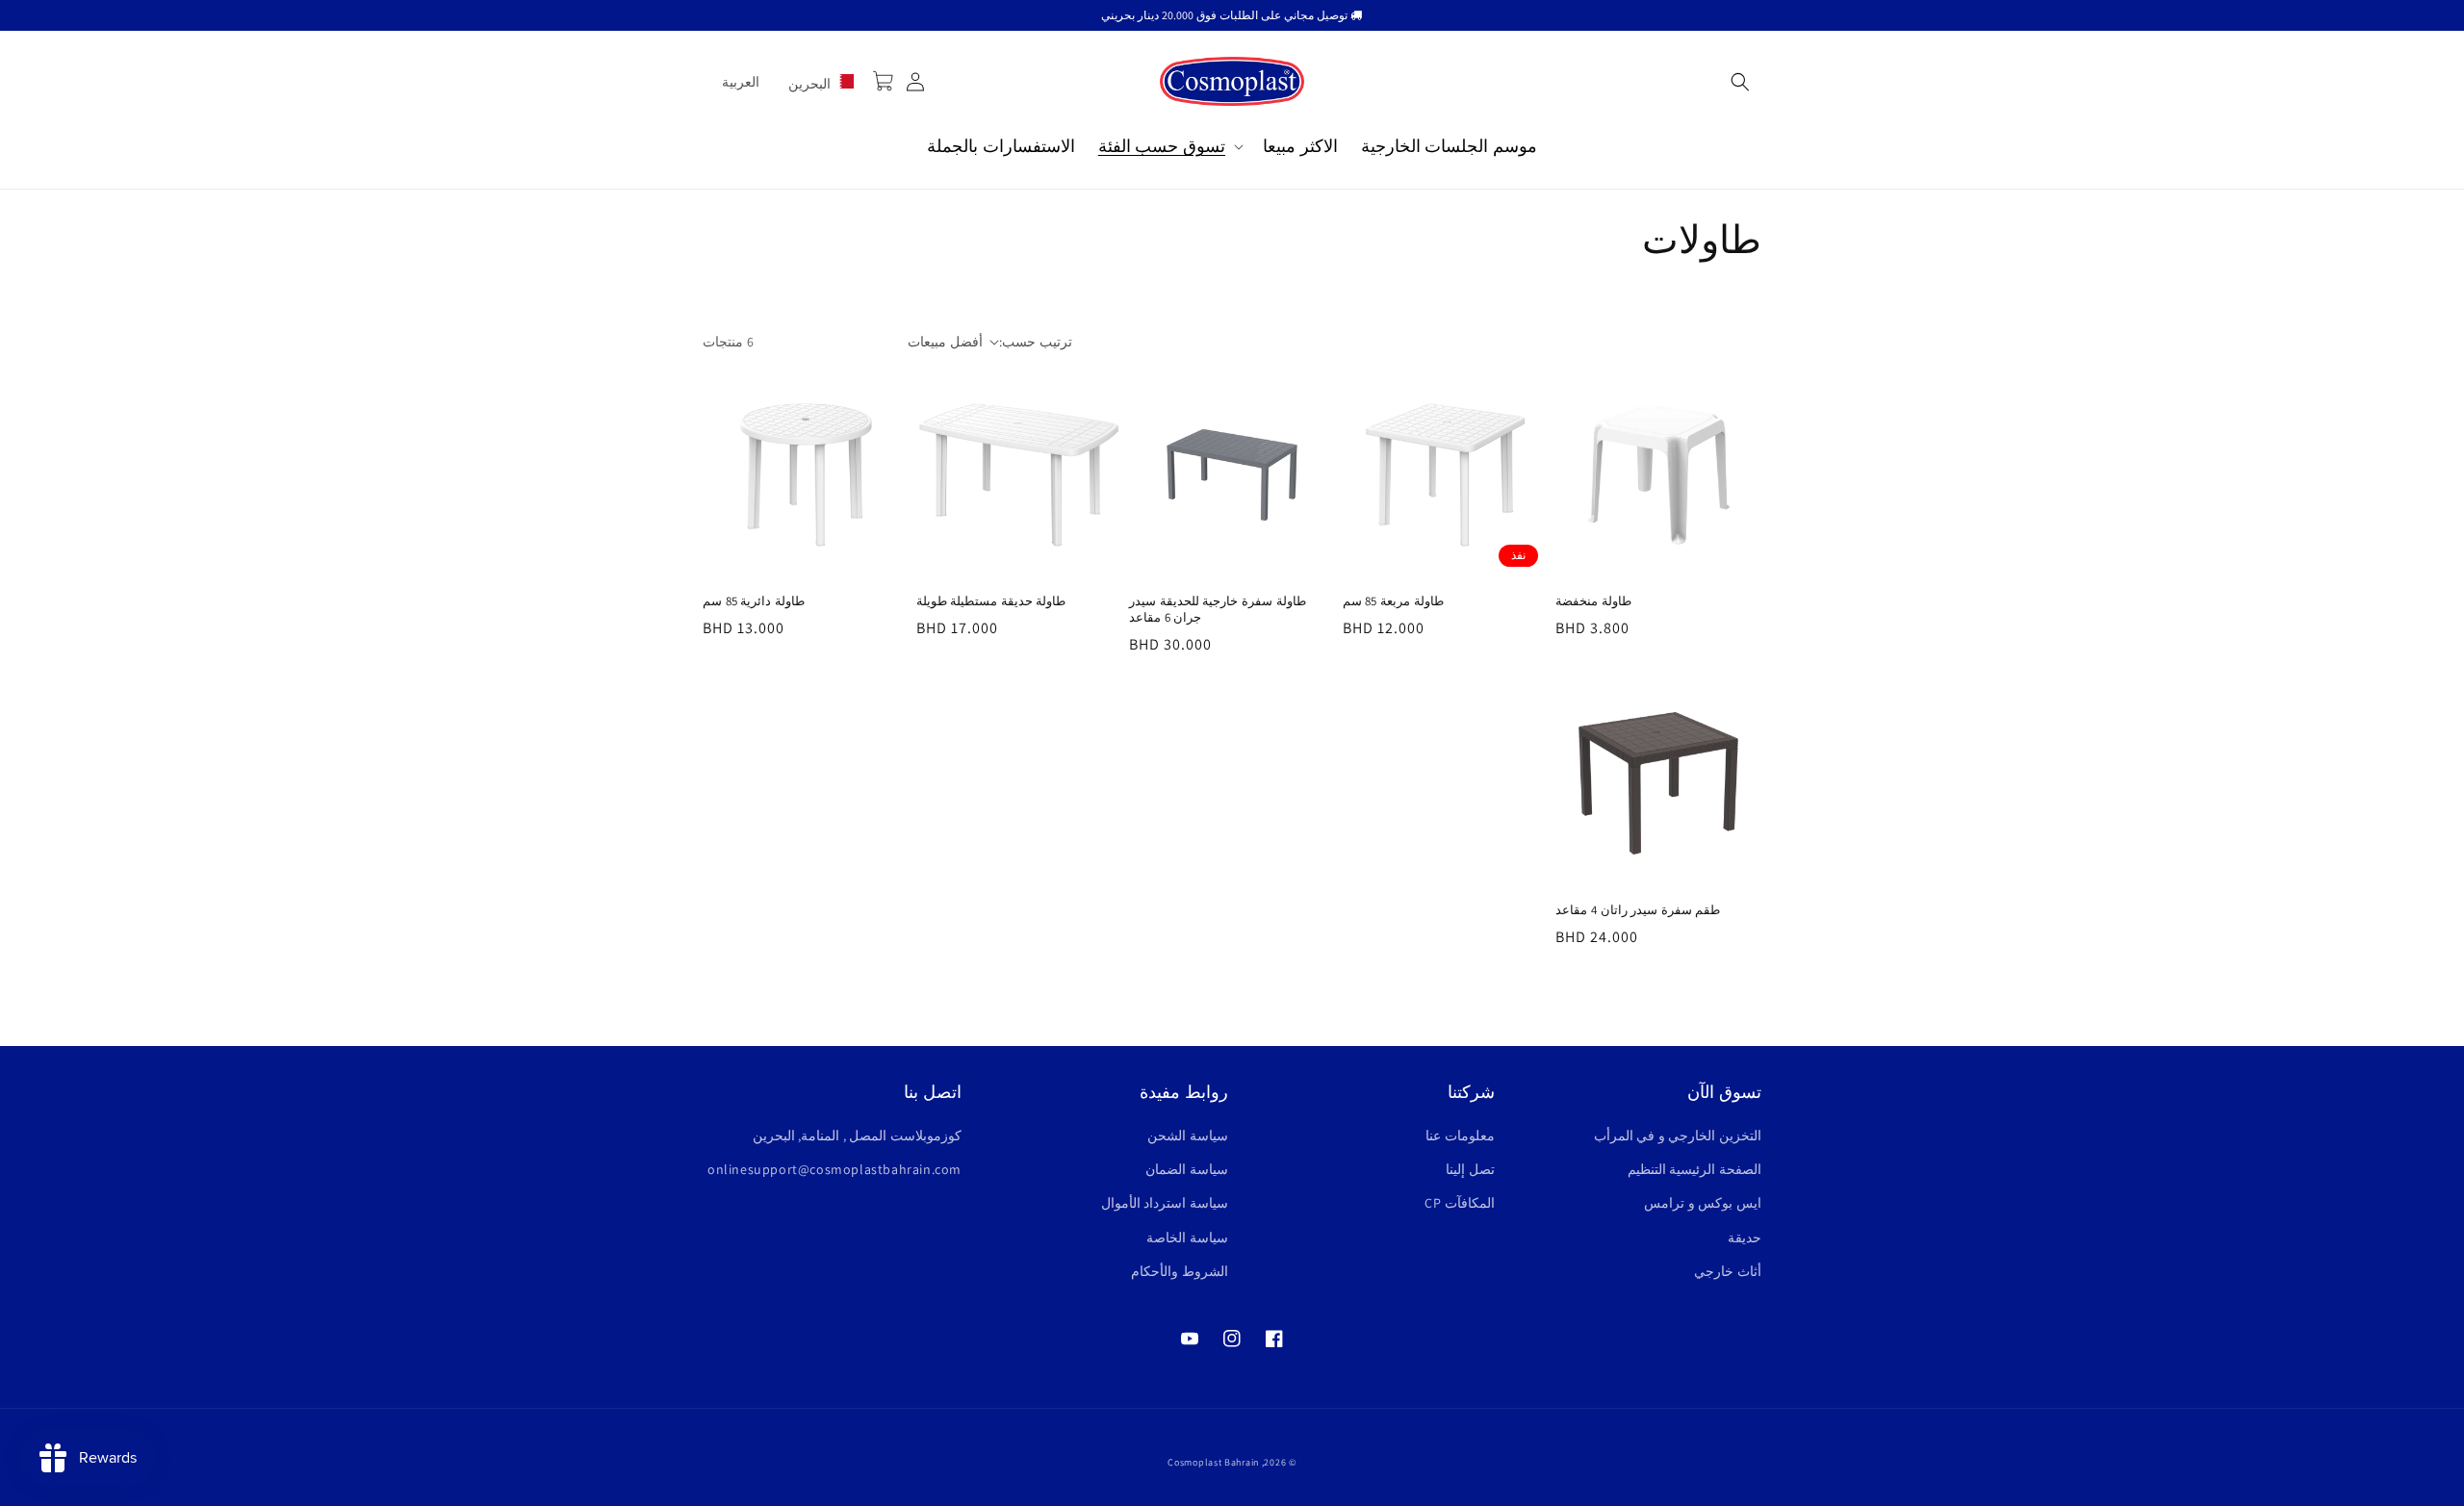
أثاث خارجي (1728, 1271)
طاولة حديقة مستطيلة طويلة (991, 601)
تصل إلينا (1470, 1169)
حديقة (1745, 1238)
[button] (1740, 82)
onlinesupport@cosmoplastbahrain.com (834, 1169)
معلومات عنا (1460, 1136)
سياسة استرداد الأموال (1165, 1203)
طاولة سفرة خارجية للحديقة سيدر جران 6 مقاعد (1217, 610)
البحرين (811, 84)
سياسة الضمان (1187, 1169)
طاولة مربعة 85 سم (1393, 601)
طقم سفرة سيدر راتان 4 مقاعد (1638, 910)
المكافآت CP (1460, 1203)
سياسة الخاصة (1187, 1238)
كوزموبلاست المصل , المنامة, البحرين (857, 1136)
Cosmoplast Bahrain (1213, 1462)
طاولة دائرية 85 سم (754, 601)
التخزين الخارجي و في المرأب (1678, 1136)
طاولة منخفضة (1593, 601)
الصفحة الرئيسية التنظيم (1694, 1169)
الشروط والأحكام (1180, 1271)
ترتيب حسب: (1035, 342)
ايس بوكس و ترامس (1703, 1203)
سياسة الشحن (1188, 1136)
